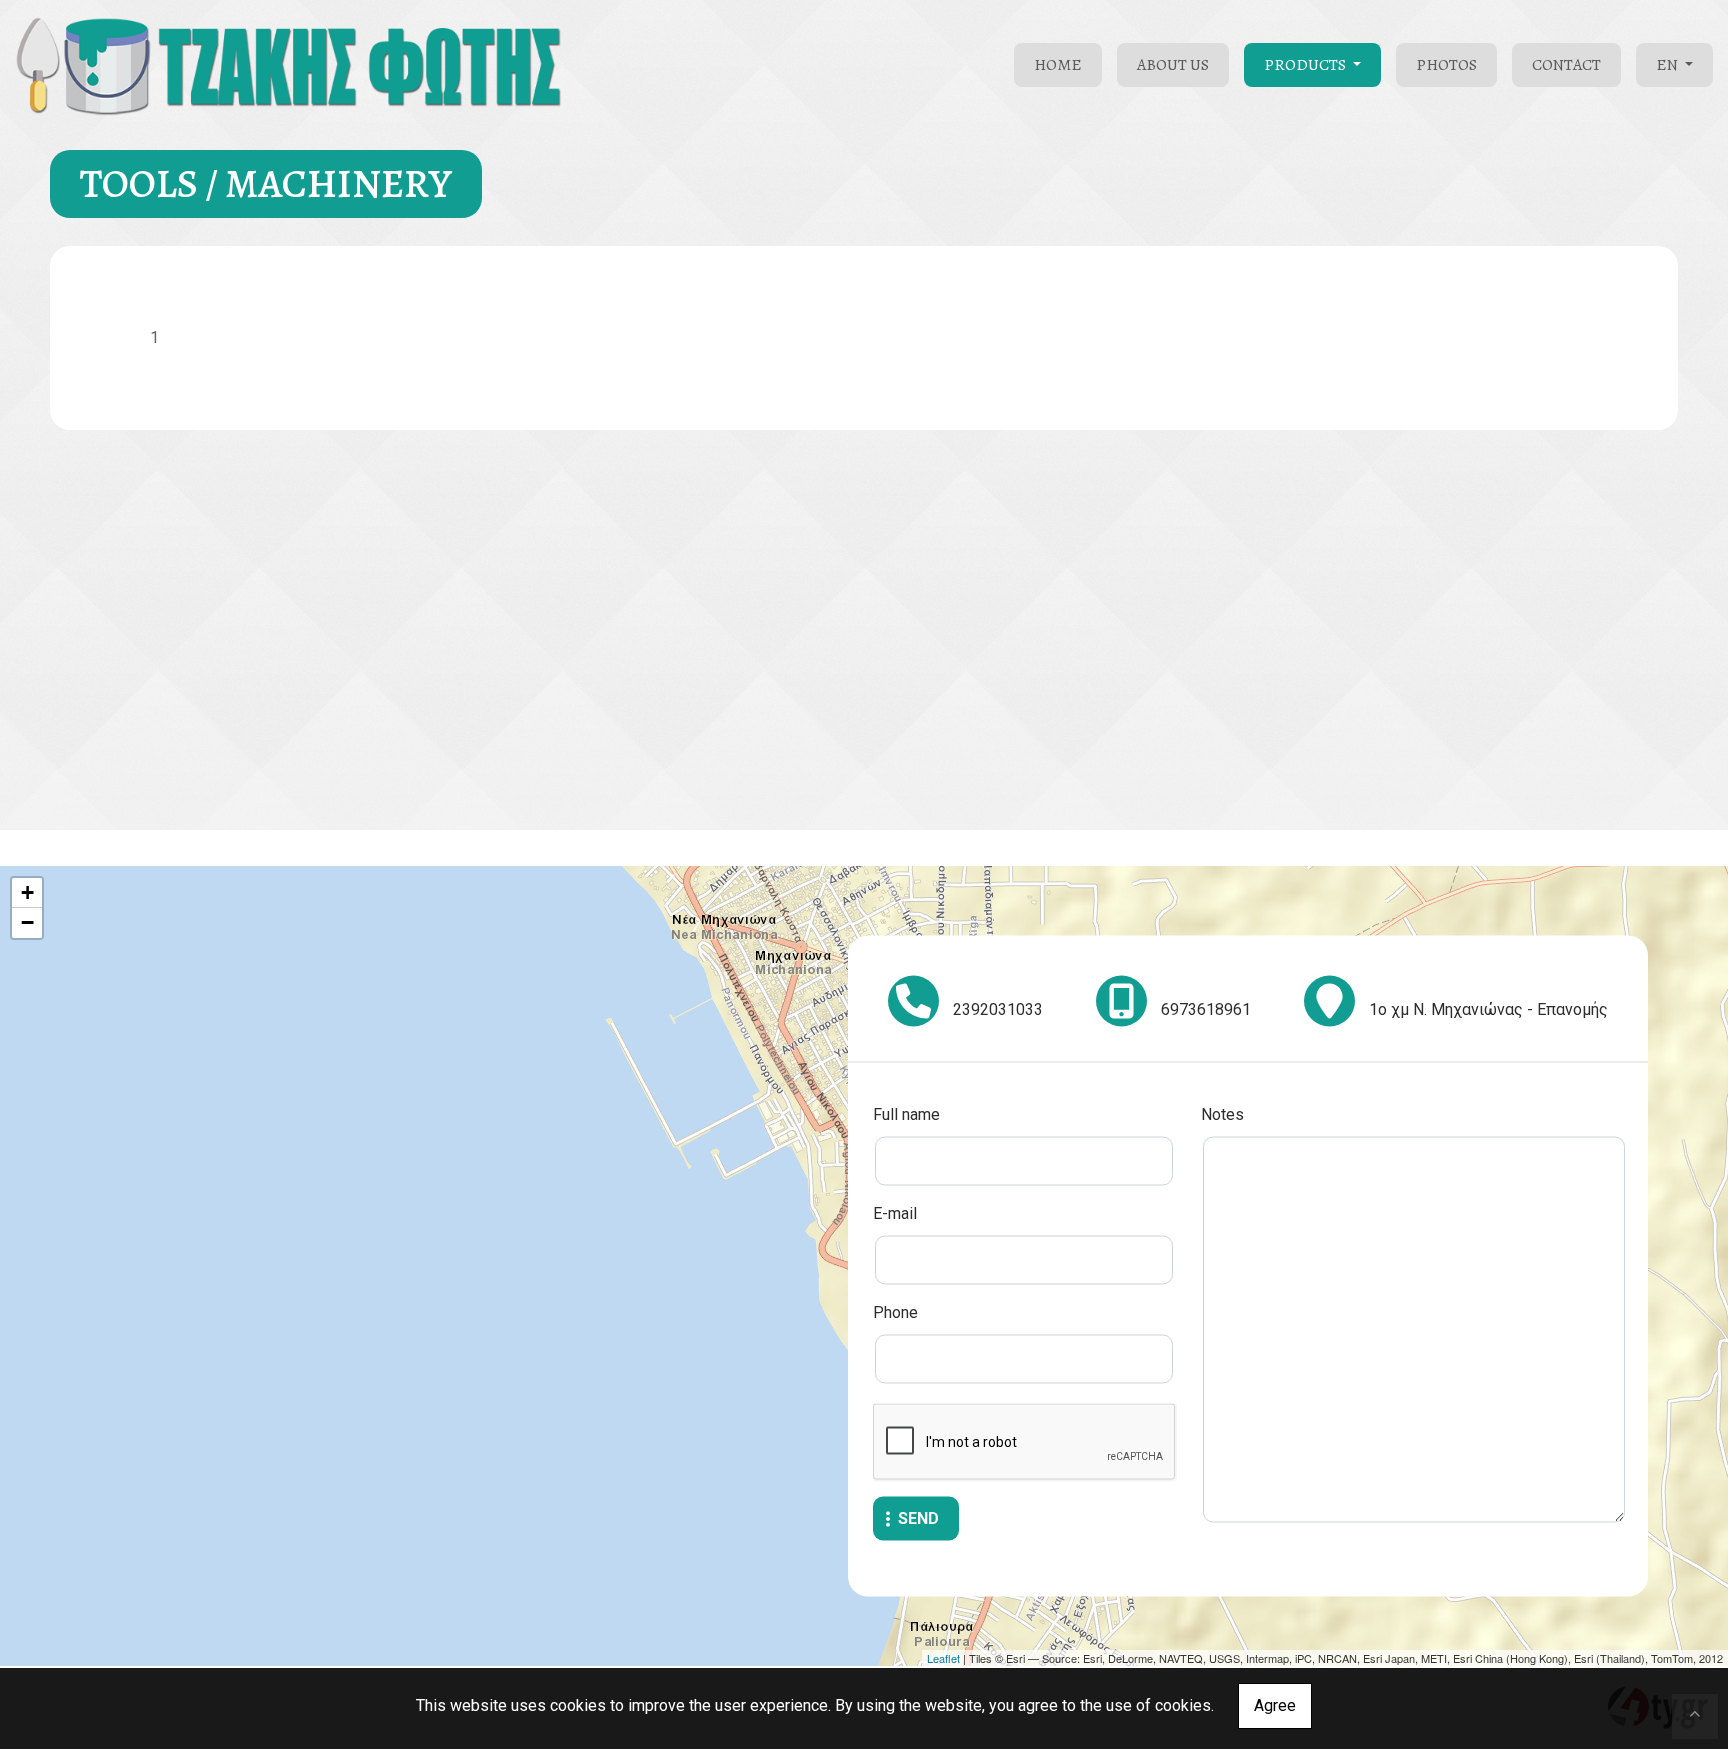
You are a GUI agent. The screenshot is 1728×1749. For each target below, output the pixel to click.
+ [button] (27, 892)
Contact (1566, 65)
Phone (895, 1312)
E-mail (895, 1213)
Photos (1446, 65)
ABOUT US (1173, 65)
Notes (1222, 1114)
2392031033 (998, 1009)
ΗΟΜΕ (1058, 65)
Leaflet (943, 1658)
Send (918, 1518)
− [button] (27, 922)
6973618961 (1206, 1009)
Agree (1275, 1705)
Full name (906, 1114)
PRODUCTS (1306, 65)
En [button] (1668, 65)
